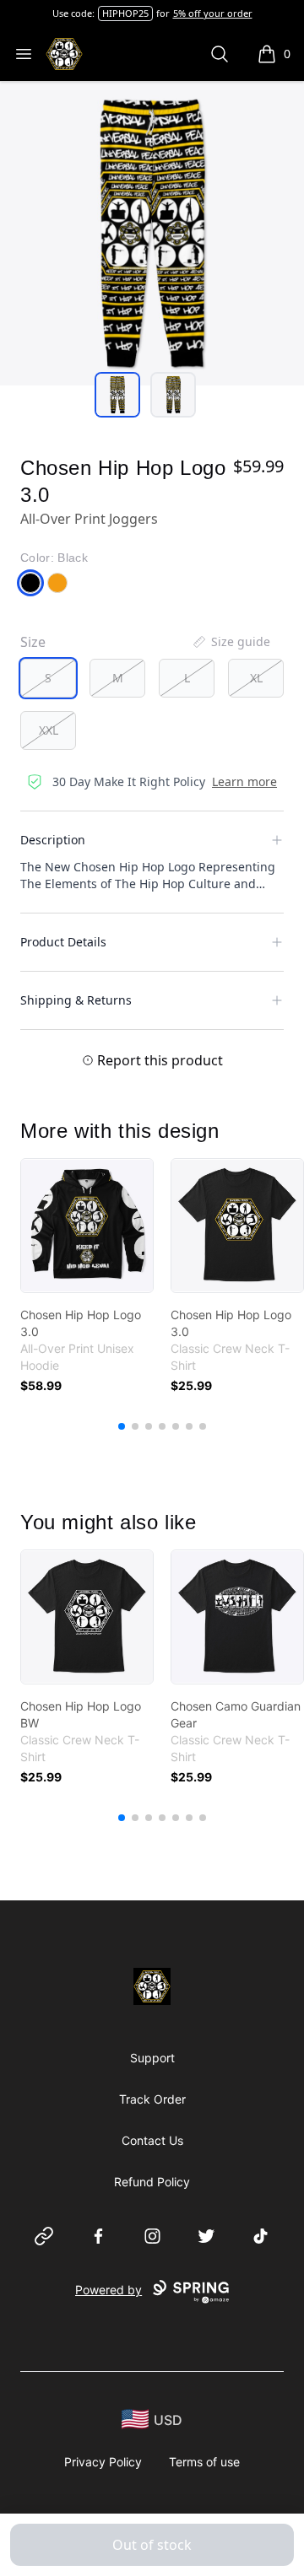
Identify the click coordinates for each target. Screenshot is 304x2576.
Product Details (63, 942)
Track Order (152, 2099)
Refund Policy (152, 2182)
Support (152, 2058)
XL (256, 678)
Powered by (109, 2290)
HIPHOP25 (125, 13)
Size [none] (33, 642)
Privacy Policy (103, 2462)
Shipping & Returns (76, 1000)
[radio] (48, 678)
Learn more (244, 781)
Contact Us (152, 2140)
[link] (87, 1226)
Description (53, 840)
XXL (49, 730)
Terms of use (204, 2462)
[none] (231, 642)
